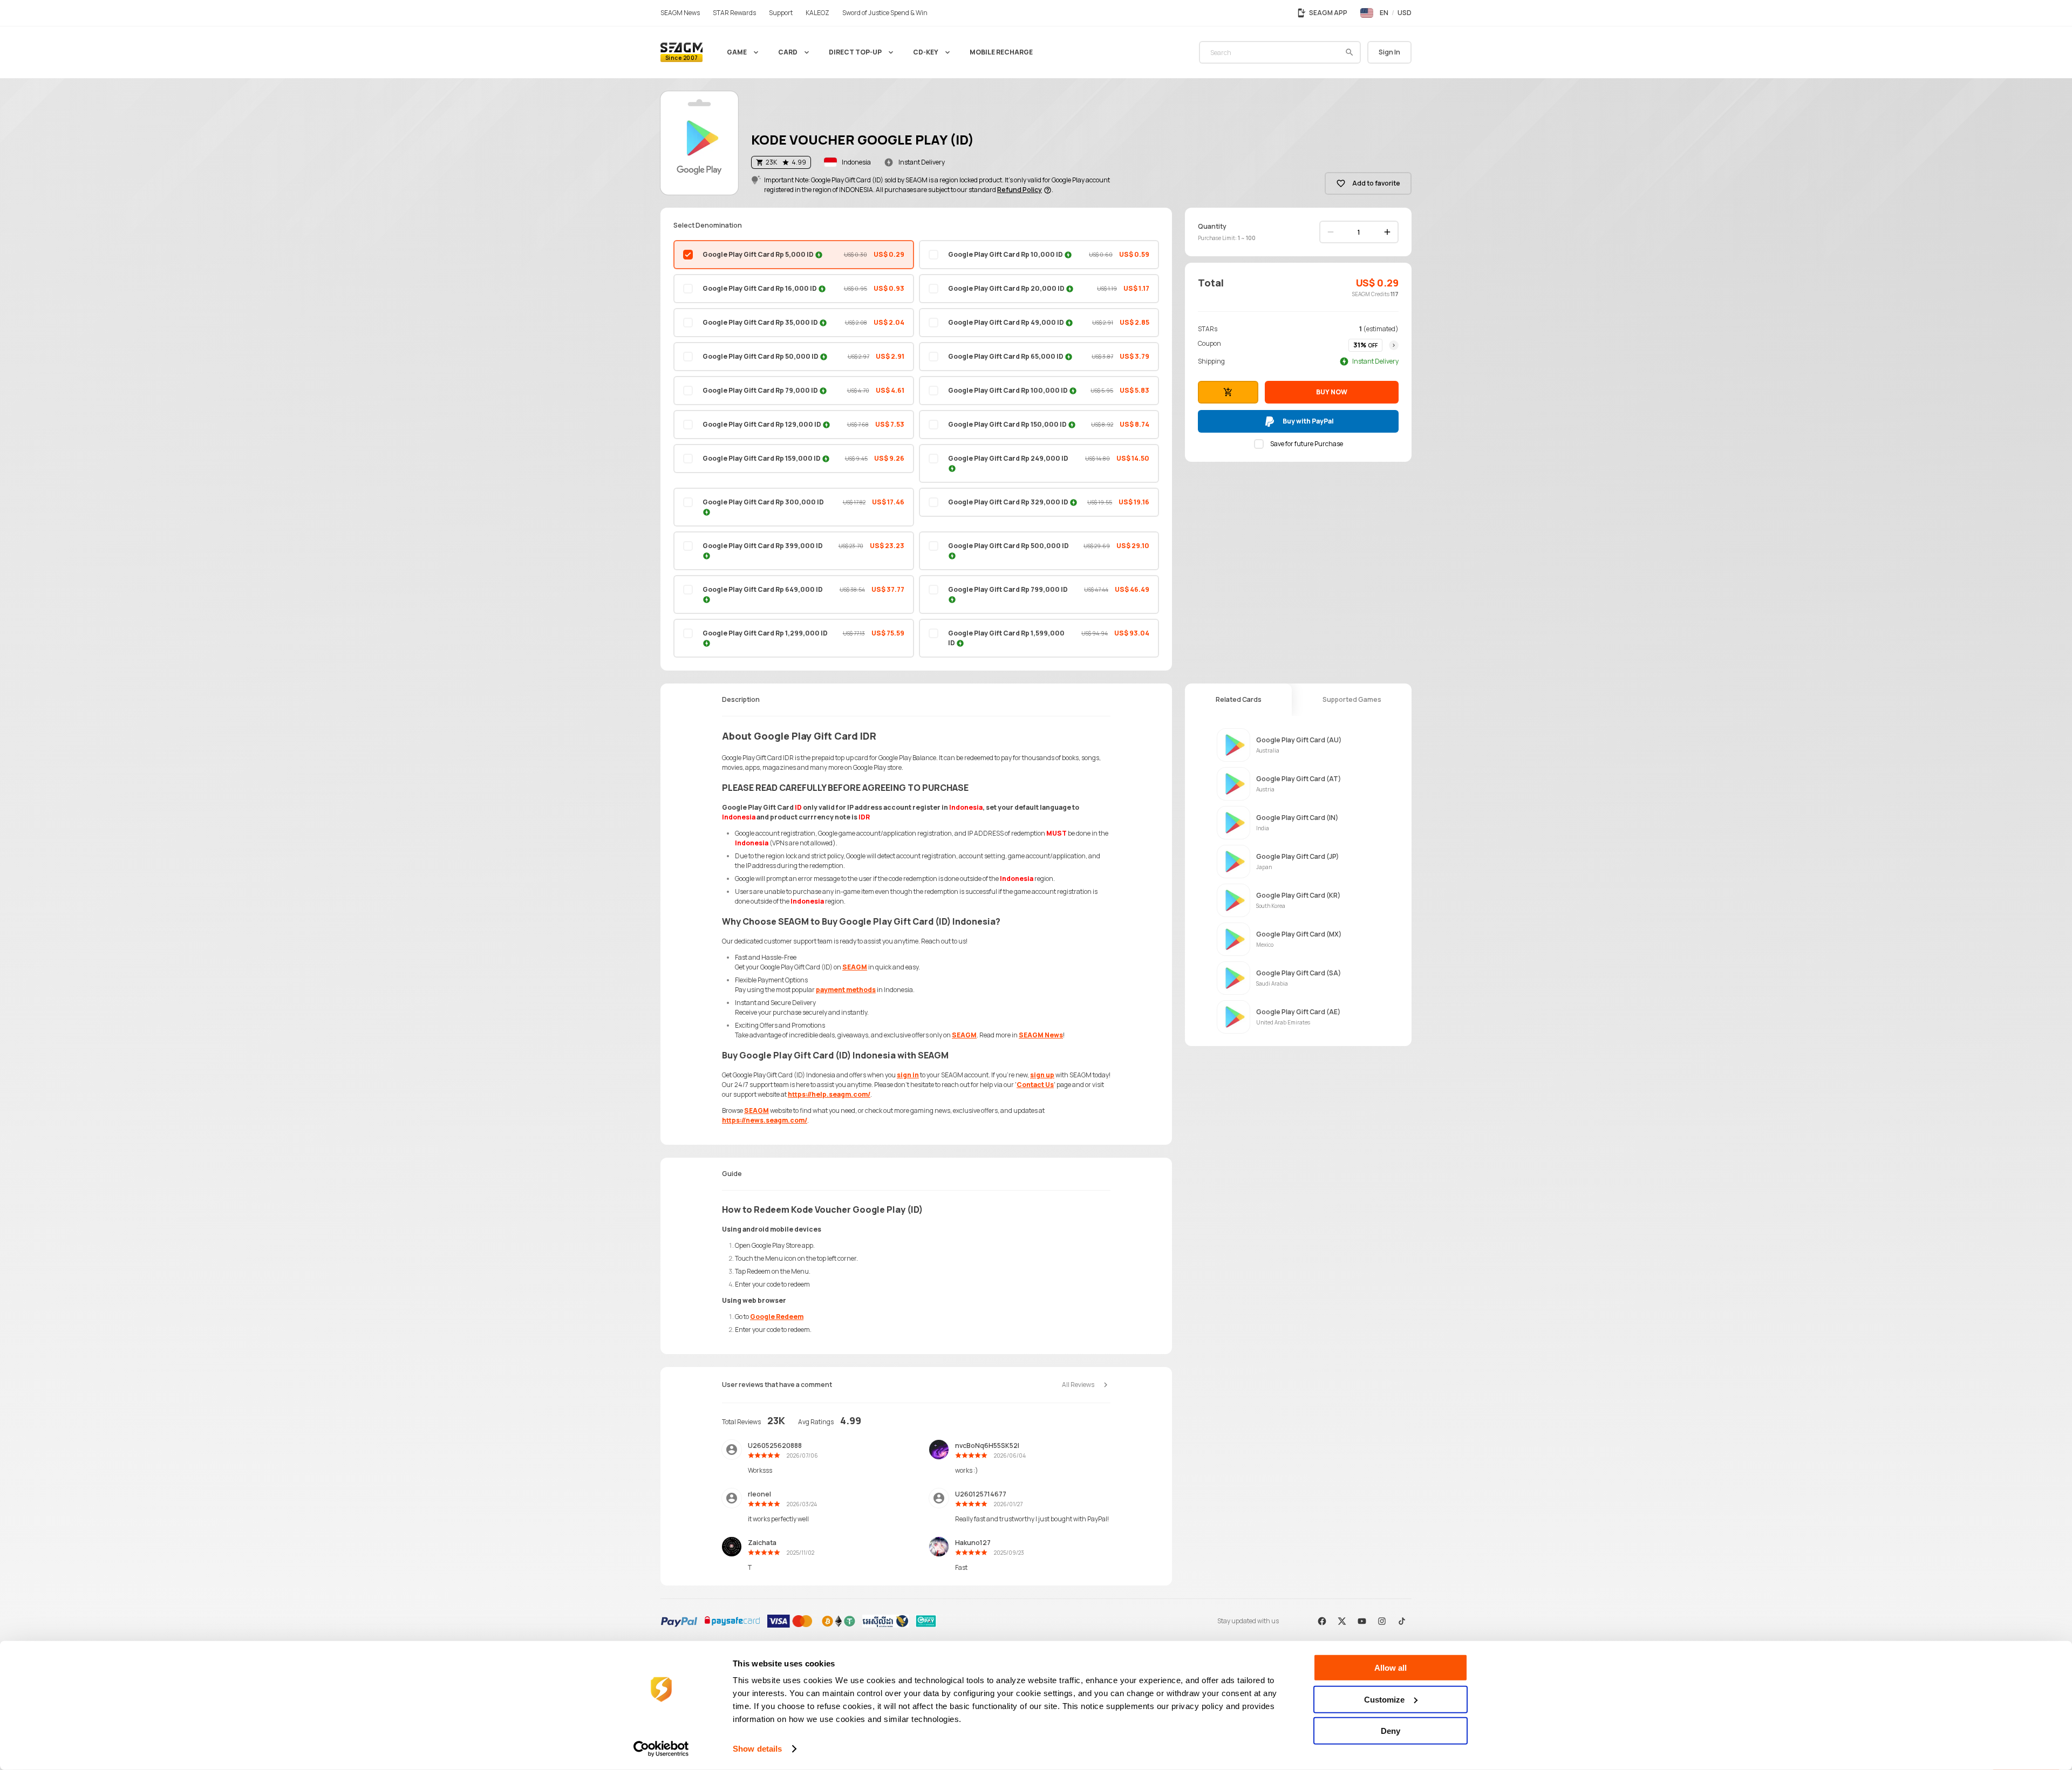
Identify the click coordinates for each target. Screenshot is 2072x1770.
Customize (1384, 1699)
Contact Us (1035, 1085)
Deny (1391, 1731)
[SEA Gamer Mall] (681, 52)
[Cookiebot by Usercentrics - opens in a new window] (661, 1749)
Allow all (1391, 1668)
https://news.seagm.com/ (765, 1120)
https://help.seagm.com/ (829, 1094)
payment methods (846, 990)
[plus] (1387, 232)
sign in (908, 1075)
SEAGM (855, 967)
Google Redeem (777, 1317)
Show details (757, 1749)
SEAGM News (1041, 1035)
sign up (1042, 1075)
